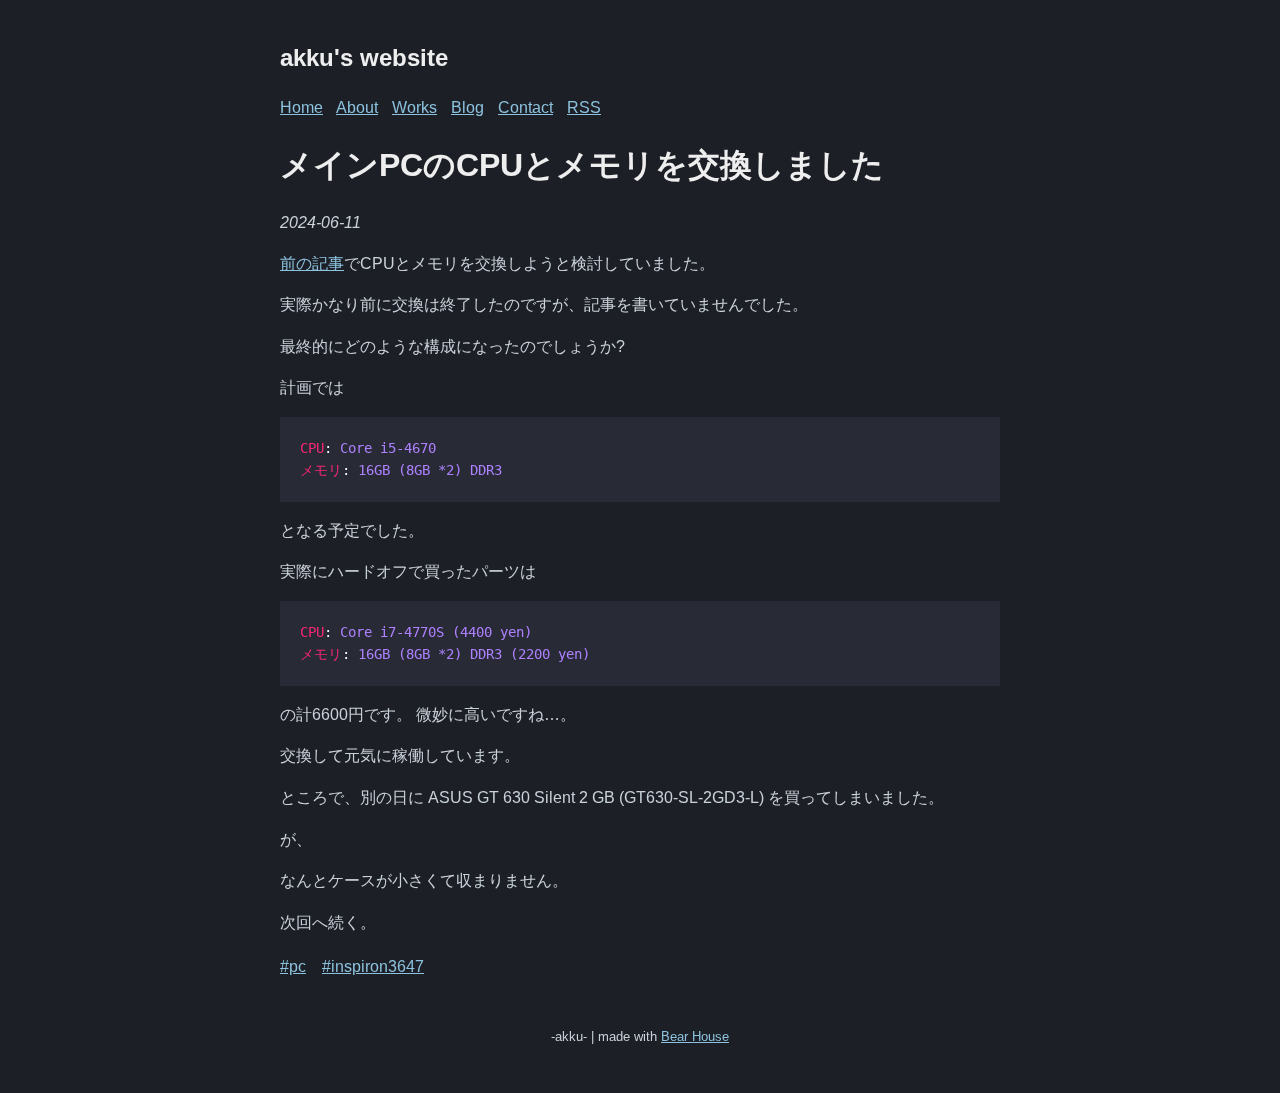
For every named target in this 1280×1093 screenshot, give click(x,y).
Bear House (695, 1036)
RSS (584, 107)
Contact (525, 107)
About (357, 107)
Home (301, 107)
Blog (467, 107)
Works (414, 107)
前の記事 (312, 263)
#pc (293, 966)
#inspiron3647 (373, 966)
